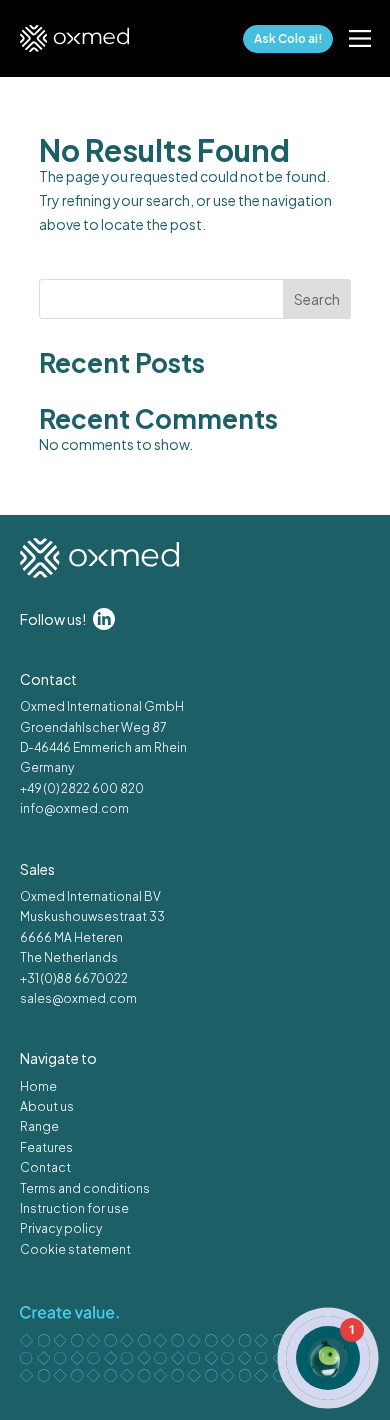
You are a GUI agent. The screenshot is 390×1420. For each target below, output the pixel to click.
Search (317, 299)
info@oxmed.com (74, 808)
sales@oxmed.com (78, 998)
